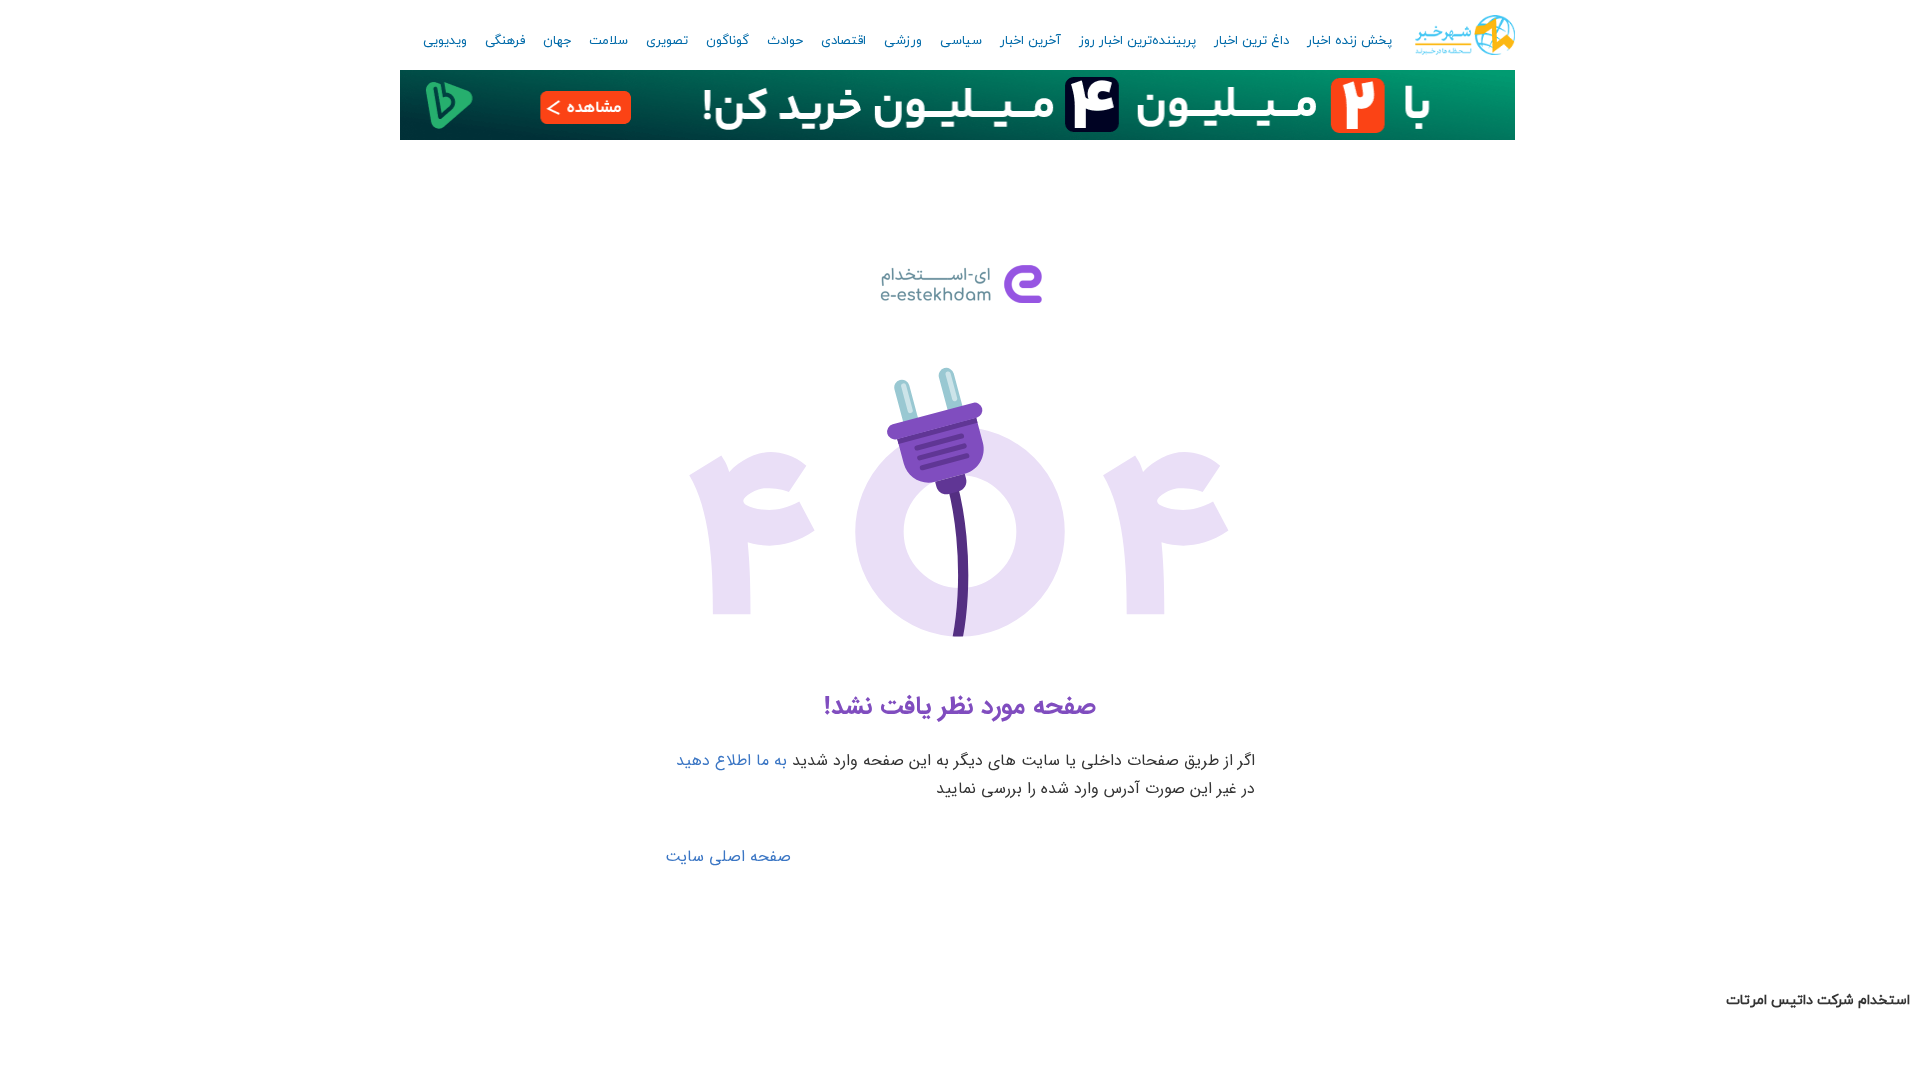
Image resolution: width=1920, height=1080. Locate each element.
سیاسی (961, 41)
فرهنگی (505, 41)
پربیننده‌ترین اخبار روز (1137, 41)
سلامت (608, 41)
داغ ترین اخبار (1251, 41)
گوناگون (727, 41)
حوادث (785, 41)
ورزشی (903, 41)
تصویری (667, 41)
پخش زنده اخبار (1349, 41)
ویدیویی (445, 41)
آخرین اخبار (1030, 41)
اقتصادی (843, 41)
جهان (557, 41)
